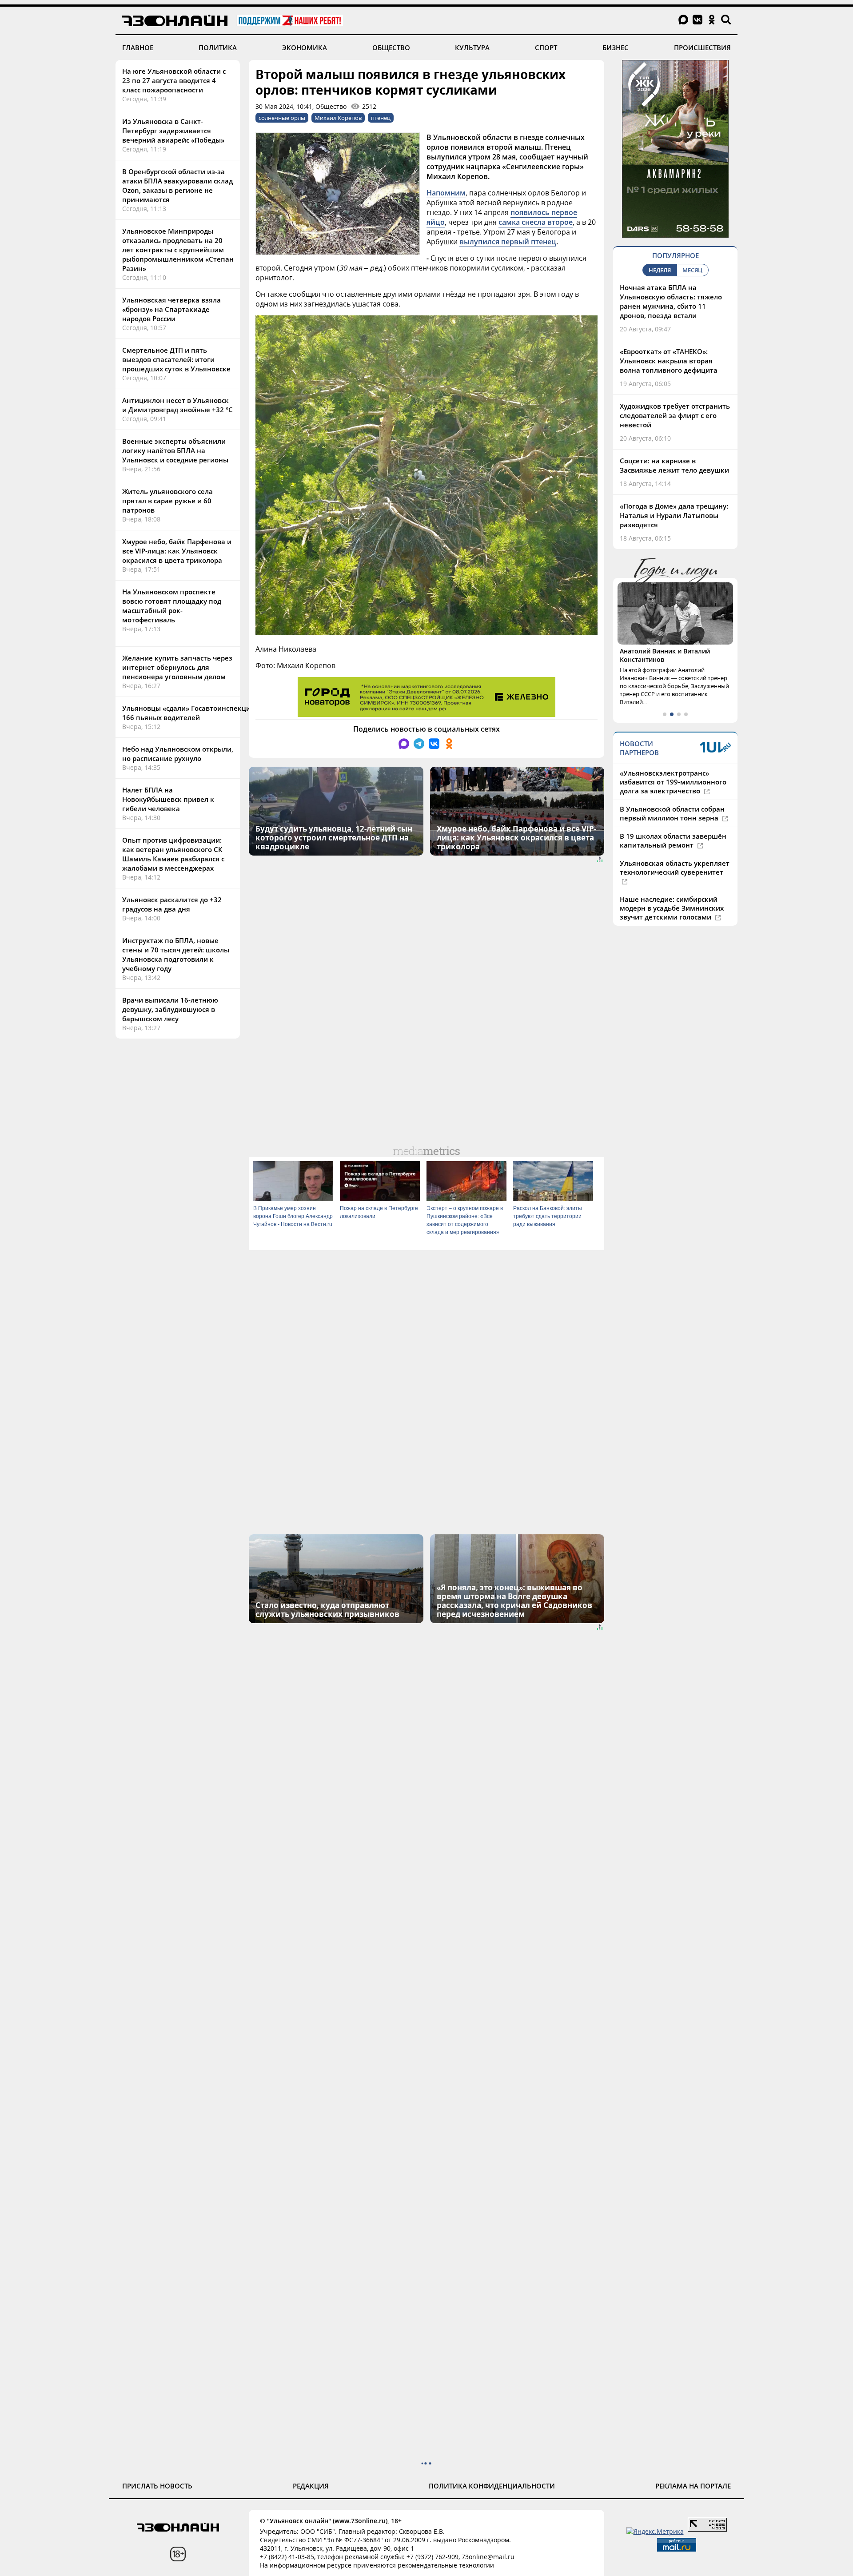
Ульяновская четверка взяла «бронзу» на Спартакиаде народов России (171, 309)
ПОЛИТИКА (218, 48)
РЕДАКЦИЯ (311, 2486)
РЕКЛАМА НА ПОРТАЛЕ (693, 2486)
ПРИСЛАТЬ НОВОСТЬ (157, 2486)
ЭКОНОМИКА (305, 48)
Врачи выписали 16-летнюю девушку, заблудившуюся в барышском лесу (170, 1009)
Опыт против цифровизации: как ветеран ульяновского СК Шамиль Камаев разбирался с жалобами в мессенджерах (173, 854)
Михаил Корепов (338, 118)
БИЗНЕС (616, 48)
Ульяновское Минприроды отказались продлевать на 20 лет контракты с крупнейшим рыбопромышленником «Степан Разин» (178, 250)
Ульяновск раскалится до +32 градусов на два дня (172, 904)
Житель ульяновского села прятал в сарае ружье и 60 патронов (167, 501)
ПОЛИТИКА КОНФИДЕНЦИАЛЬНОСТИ (492, 2486)
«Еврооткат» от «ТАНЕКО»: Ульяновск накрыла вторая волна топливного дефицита (669, 361)
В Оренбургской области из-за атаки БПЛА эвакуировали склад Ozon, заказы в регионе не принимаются (177, 185)
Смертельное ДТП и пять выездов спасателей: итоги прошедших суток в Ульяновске (176, 359)
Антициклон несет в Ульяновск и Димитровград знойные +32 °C (177, 405)
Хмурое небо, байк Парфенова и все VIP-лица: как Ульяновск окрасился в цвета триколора (177, 551)
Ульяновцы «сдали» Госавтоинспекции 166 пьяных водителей (189, 713)
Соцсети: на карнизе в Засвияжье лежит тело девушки (674, 465)
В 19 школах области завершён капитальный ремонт (673, 840)
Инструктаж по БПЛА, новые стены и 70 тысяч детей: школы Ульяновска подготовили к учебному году (176, 954)
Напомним (446, 193)
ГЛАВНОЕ (138, 48)
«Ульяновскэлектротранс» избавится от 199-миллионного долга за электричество (673, 782)
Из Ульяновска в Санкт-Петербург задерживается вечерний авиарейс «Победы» (173, 131)
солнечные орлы (282, 118)
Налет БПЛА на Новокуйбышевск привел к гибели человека (168, 799)
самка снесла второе (536, 222)
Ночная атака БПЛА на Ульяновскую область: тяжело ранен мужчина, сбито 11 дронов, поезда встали (671, 301)
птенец (381, 118)
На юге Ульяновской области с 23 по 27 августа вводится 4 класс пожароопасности (174, 80)
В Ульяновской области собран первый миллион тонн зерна (672, 813)
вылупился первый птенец (508, 242)
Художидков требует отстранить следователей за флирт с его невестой (675, 415)
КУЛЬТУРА (472, 48)
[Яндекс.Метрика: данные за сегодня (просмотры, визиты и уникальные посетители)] (655, 2531)
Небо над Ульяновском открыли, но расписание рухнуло (178, 754)
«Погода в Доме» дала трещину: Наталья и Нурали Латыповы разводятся (674, 515)
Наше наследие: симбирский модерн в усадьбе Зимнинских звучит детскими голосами (672, 908)
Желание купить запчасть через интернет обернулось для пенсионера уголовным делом (177, 667)
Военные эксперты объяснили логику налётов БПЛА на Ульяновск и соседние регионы (175, 450)
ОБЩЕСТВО (391, 48)
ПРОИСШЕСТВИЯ (702, 48)
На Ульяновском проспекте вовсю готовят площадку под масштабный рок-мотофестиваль (172, 606)
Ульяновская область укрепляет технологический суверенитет (675, 868)
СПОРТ (546, 48)
